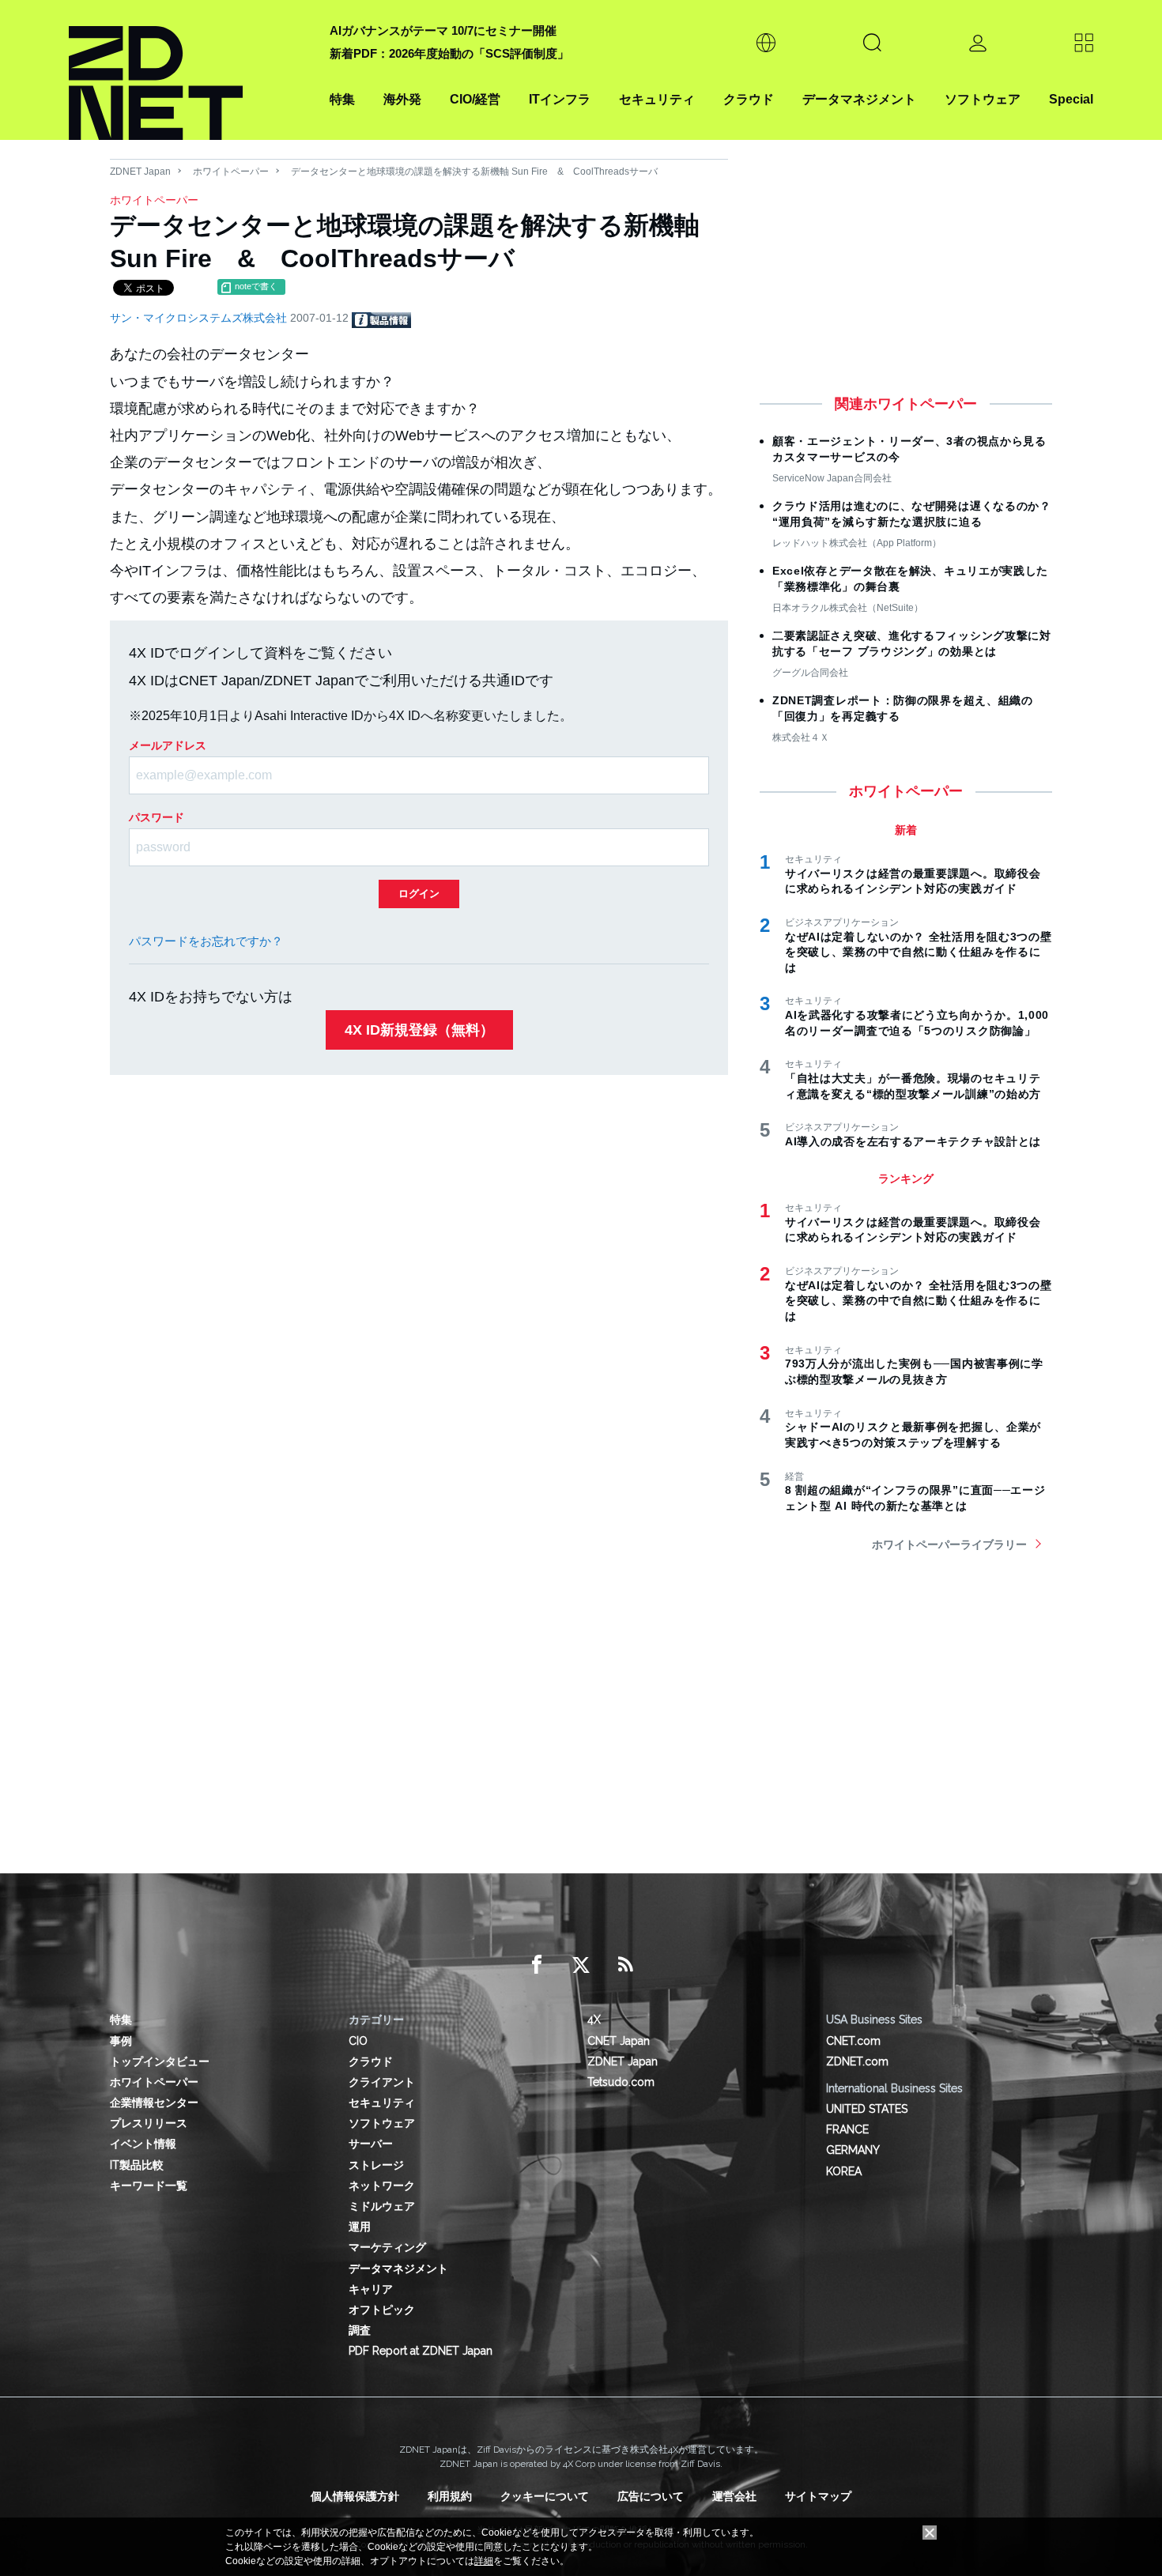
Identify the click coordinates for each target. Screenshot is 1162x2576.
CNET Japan (619, 2041)
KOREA (844, 2171)
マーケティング (387, 2247)
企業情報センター (154, 2103)
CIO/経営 (475, 99)
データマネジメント (859, 99)
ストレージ (376, 2165)
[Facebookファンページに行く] (537, 1965)
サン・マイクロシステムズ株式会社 (200, 318)
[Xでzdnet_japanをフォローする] (581, 1965)
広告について (651, 2496)
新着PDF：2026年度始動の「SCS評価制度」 (449, 53)
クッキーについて (545, 2496)
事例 (121, 2041)
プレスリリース (149, 2123)
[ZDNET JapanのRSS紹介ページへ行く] (625, 1965)
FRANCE (847, 2129)
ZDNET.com (857, 2061)
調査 (360, 2330)
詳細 (484, 2561)
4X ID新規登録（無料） (419, 1030)
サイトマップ (818, 2496)
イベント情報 (143, 2144)
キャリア (371, 2289)
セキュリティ (657, 99)
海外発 (402, 99)
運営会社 (734, 2496)
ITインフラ (560, 99)
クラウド (749, 99)
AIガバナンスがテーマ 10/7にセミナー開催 (443, 30)
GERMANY (853, 2150)
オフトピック (382, 2310)
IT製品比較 (137, 2165)
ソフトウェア (983, 99)
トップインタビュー (160, 2061)
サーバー (371, 2144)
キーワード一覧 (149, 2186)
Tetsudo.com (621, 2082)
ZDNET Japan (140, 172)
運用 (360, 2227)
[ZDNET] (190, 70)
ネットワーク (382, 2186)
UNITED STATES (867, 2109)
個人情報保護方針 (355, 2496)
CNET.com (853, 2041)
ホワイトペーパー (231, 172)
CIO (358, 2041)
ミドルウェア (382, 2206)
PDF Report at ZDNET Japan (421, 2351)
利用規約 (450, 2496)
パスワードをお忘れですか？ (206, 941)
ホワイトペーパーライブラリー (949, 1544)
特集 (342, 99)
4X (594, 2020)
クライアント (382, 2082)
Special (1071, 99)
